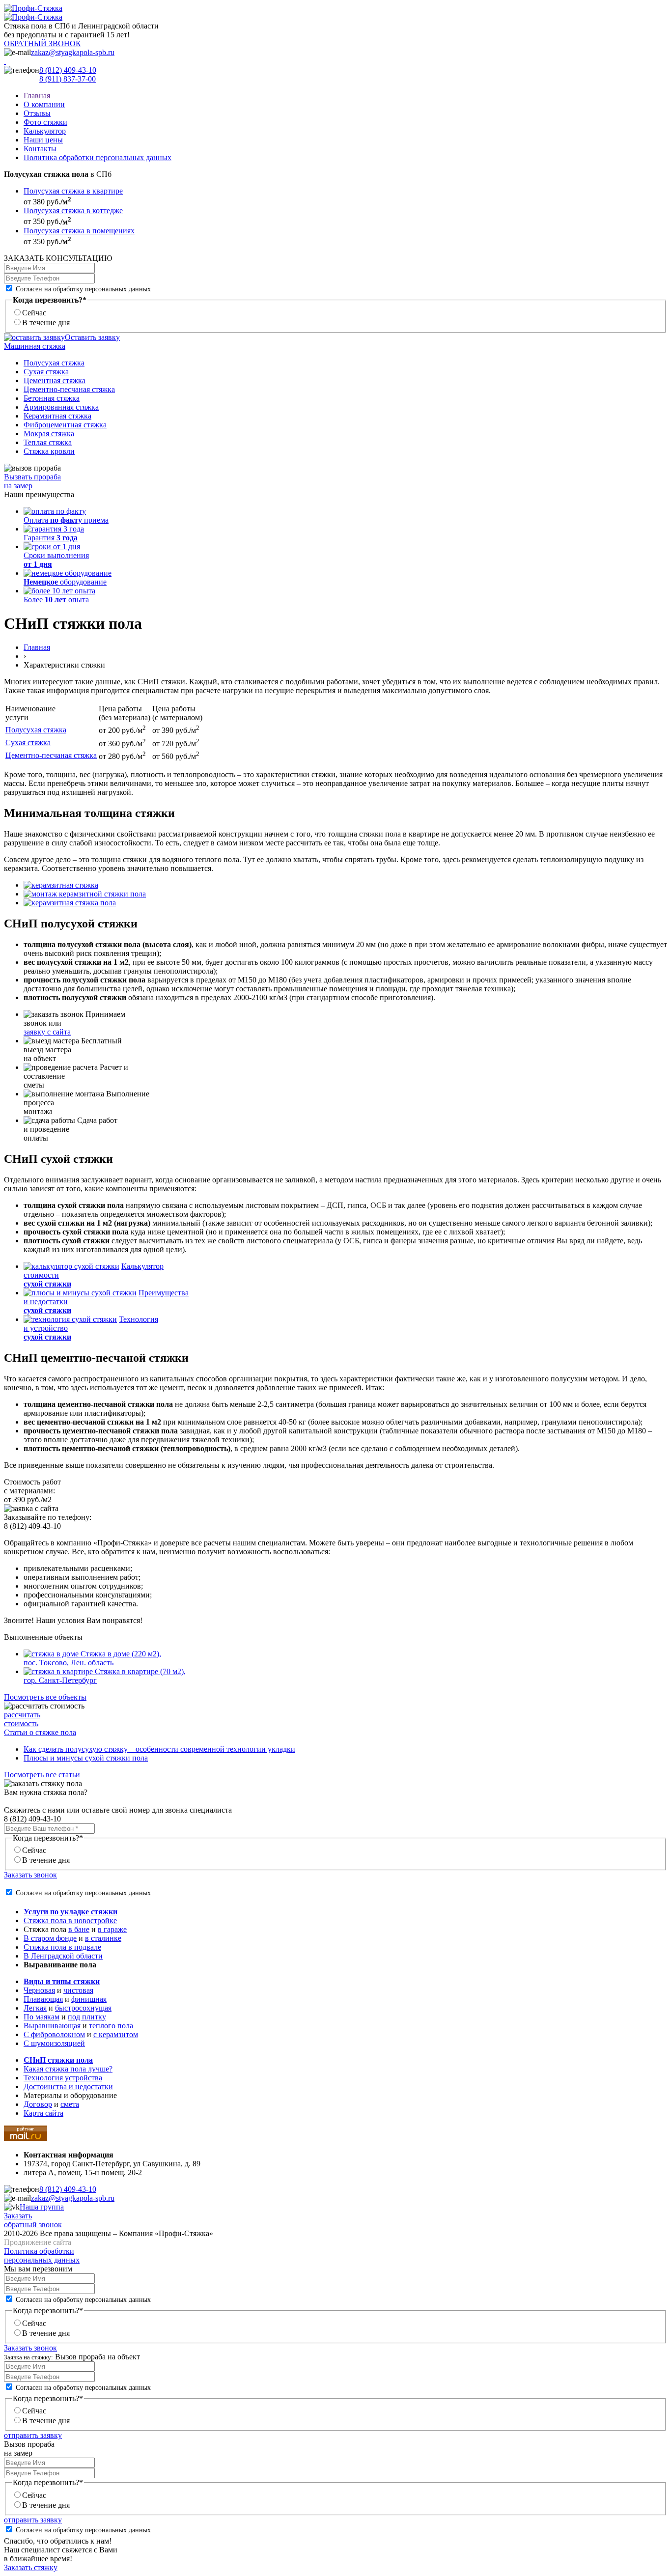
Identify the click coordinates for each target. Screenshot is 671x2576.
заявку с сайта (47, 1032)
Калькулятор (45, 131)
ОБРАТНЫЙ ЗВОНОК (42, 43)
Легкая (35, 2008)
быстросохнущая (83, 2008)
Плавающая (43, 1999)
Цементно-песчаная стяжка (69, 389)
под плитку (87, 2017)
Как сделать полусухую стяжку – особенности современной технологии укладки (159, 1749)
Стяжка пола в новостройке (70, 1920)
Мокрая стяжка (49, 434)
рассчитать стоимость (22, 1719)
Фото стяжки (45, 122)
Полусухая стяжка (54, 363)
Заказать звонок (30, 1875)
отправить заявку (33, 2435)
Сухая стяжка (46, 372)
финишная (89, 1999)
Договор (38, 2104)
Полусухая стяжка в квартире (73, 191)
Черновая (39, 1990)
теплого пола (111, 2026)
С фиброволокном (54, 2034)
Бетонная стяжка (52, 398)
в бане (79, 1929)
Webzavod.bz (94, 2242)
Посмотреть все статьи (42, 1775)
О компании (44, 104)
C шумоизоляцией (54, 2043)
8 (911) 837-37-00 (68, 79)
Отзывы (37, 113)
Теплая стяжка (48, 442)
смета (70, 2104)
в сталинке (103, 1938)
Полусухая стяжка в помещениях (79, 231)
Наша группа (42, 2207)
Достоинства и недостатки (68, 2086)
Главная (37, 96)
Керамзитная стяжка (57, 416)
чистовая (78, 1990)
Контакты (40, 149)
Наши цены (43, 140)
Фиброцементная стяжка (65, 425)
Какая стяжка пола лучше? (68, 2069)
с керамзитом (116, 2034)
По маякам (42, 2017)
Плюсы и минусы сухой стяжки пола (86, 1758)
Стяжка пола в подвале (62, 1947)
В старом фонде (50, 1938)
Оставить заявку (92, 337)
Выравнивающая (52, 2026)
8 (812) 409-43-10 (68, 70)
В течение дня (46, 322)
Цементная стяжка (55, 380)
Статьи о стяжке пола (40, 1732)
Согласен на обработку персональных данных (82, 289)
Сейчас (34, 313)
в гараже (112, 1929)
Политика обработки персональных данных (98, 157)
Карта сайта (43, 2113)
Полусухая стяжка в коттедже (73, 210)
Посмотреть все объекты (45, 1697)
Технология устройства (63, 2078)
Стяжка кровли (49, 451)
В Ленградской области (63, 1956)
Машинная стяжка (35, 346)
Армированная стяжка (61, 407)
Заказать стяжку (31, 2567)
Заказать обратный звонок (33, 2220)
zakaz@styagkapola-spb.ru (73, 52)
